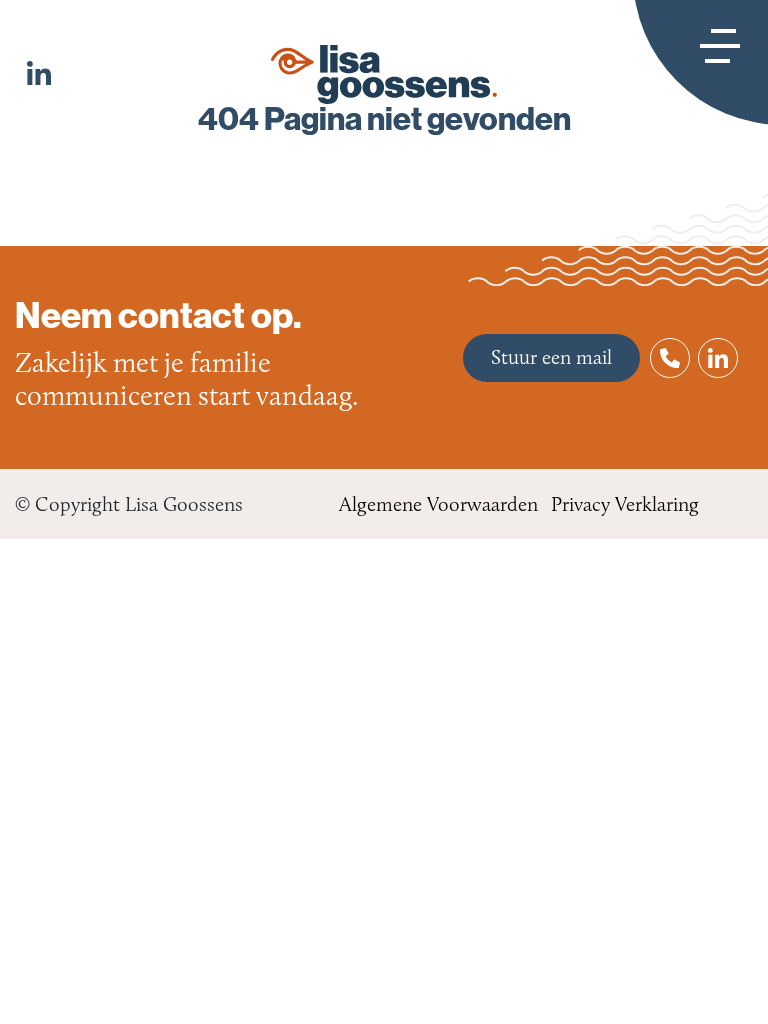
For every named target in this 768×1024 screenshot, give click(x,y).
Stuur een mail (551, 357)
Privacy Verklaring (625, 504)
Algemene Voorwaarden (438, 504)
